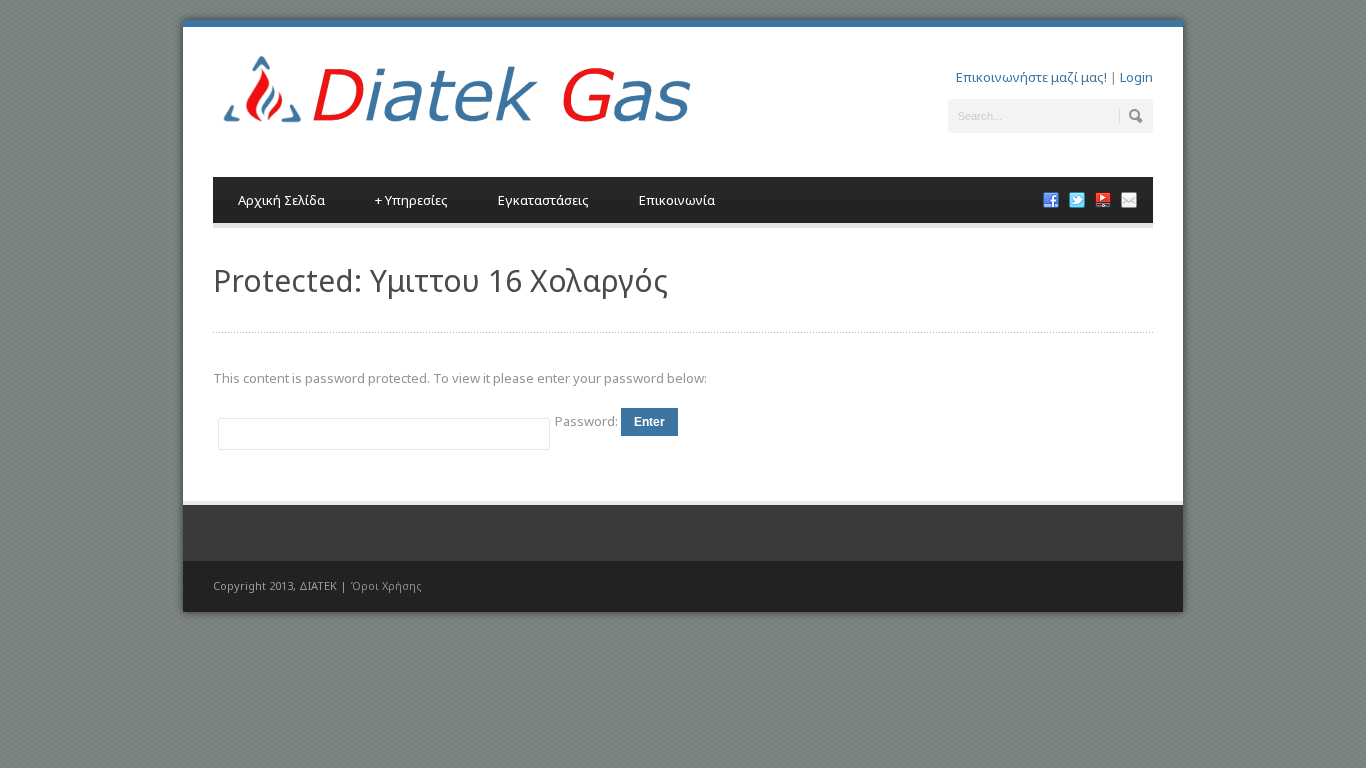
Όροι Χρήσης (386, 585)
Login (1136, 77)
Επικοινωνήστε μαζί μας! (1031, 77)
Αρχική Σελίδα (281, 200)
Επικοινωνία (677, 200)
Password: (588, 421)
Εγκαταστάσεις (543, 200)
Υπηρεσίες (411, 200)
